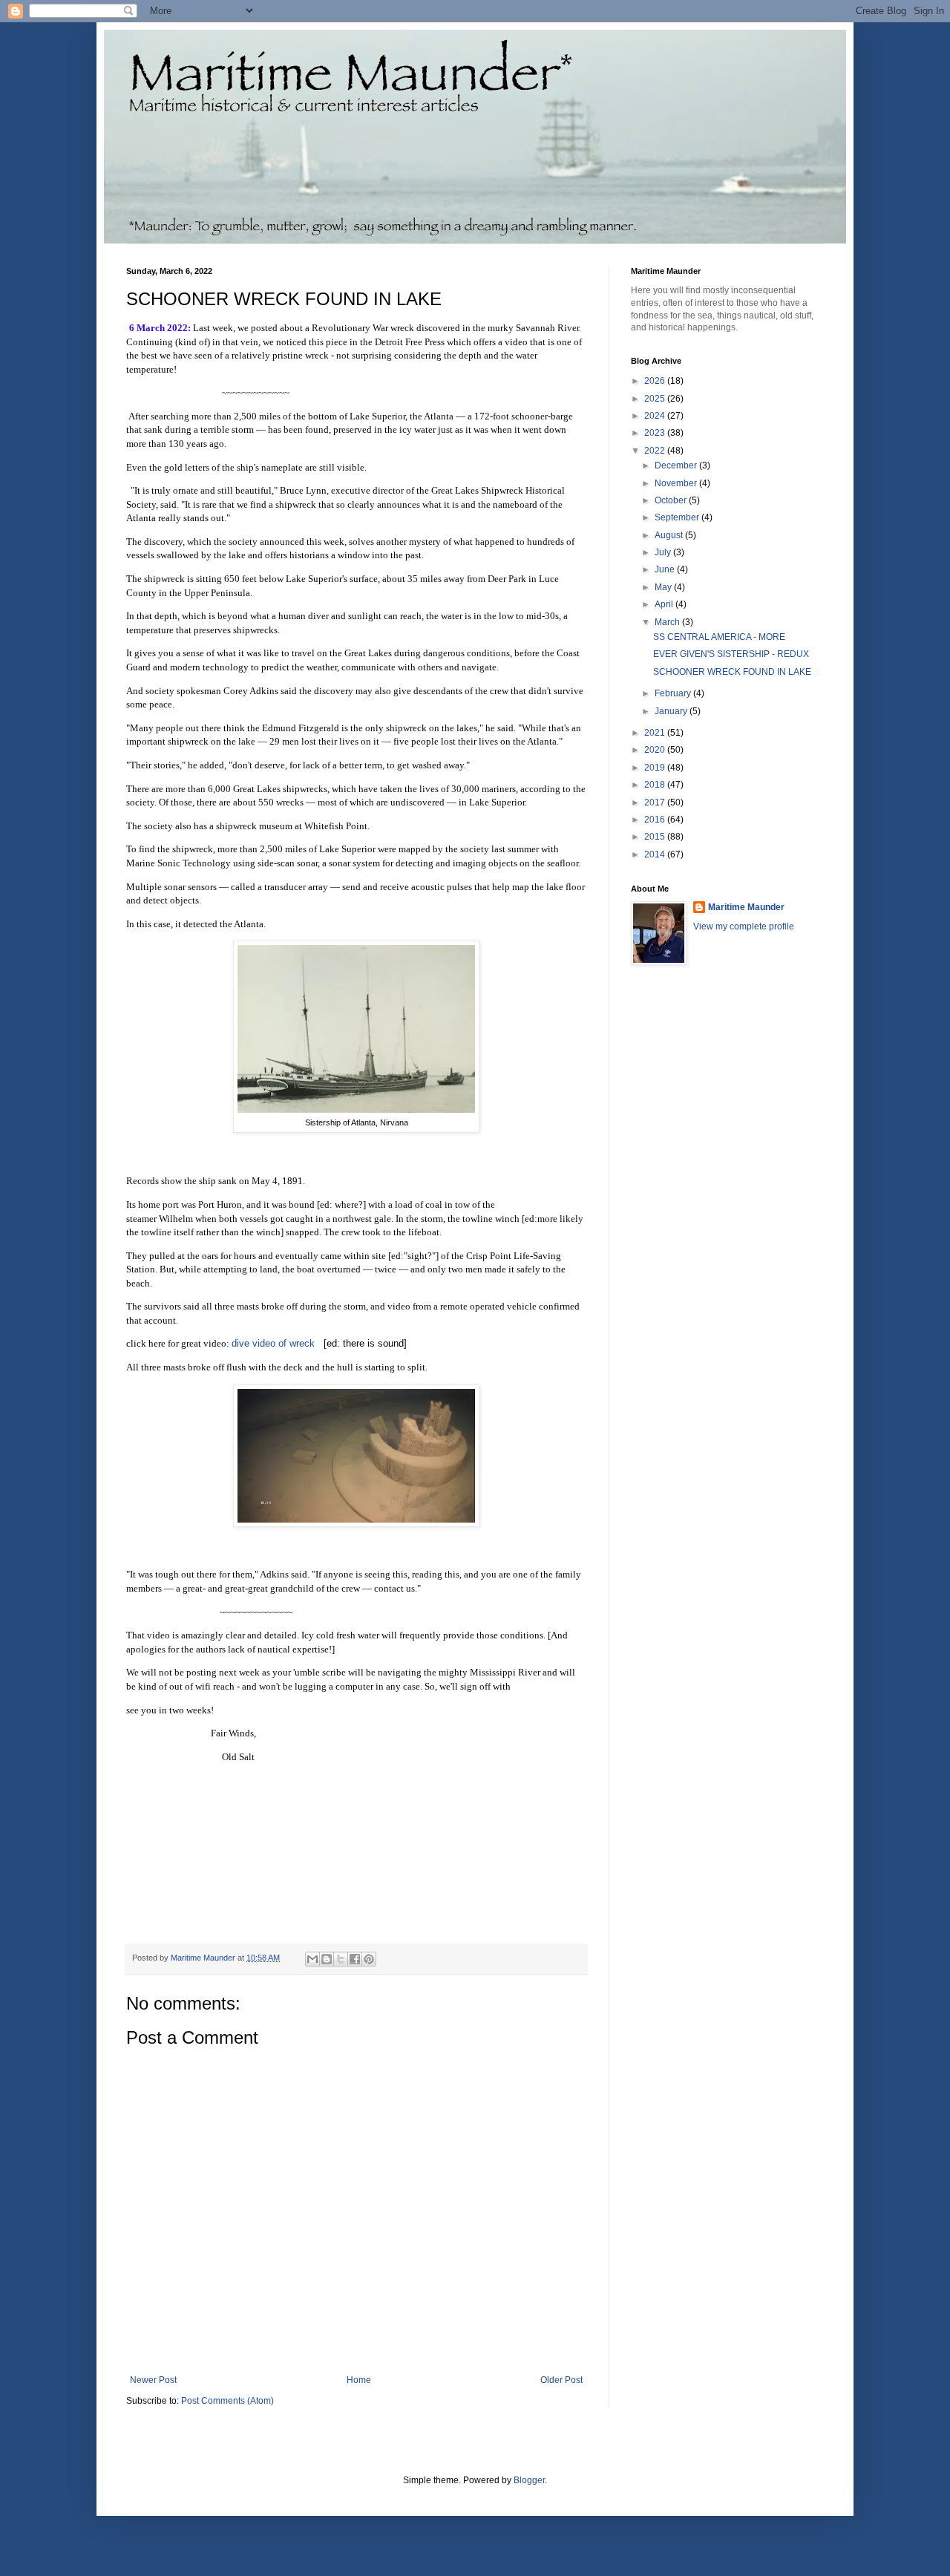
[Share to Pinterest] (369, 1959)
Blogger (529, 2480)
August (670, 535)
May (664, 587)
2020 (656, 750)
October (672, 500)
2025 (656, 399)
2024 (656, 416)
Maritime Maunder (746, 907)
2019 (656, 768)
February (674, 693)
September (678, 517)
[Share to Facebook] (355, 1959)
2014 (656, 854)
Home (359, 2380)
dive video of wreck (273, 1343)
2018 (656, 785)
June (666, 569)
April (665, 604)
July (664, 552)
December (677, 465)
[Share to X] (341, 1959)
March (668, 622)
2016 (656, 820)
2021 (656, 733)
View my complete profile (744, 926)
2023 (656, 433)
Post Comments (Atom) (227, 2401)
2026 (656, 381)
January (672, 711)
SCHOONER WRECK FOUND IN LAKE (732, 672)
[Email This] (312, 1959)
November (677, 483)
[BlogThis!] (327, 1959)
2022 (656, 451)
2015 (656, 837)
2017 (656, 802)
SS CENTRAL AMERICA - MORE (719, 637)
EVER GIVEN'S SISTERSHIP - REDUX (731, 654)
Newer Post (153, 2380)
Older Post (561, 2380)
